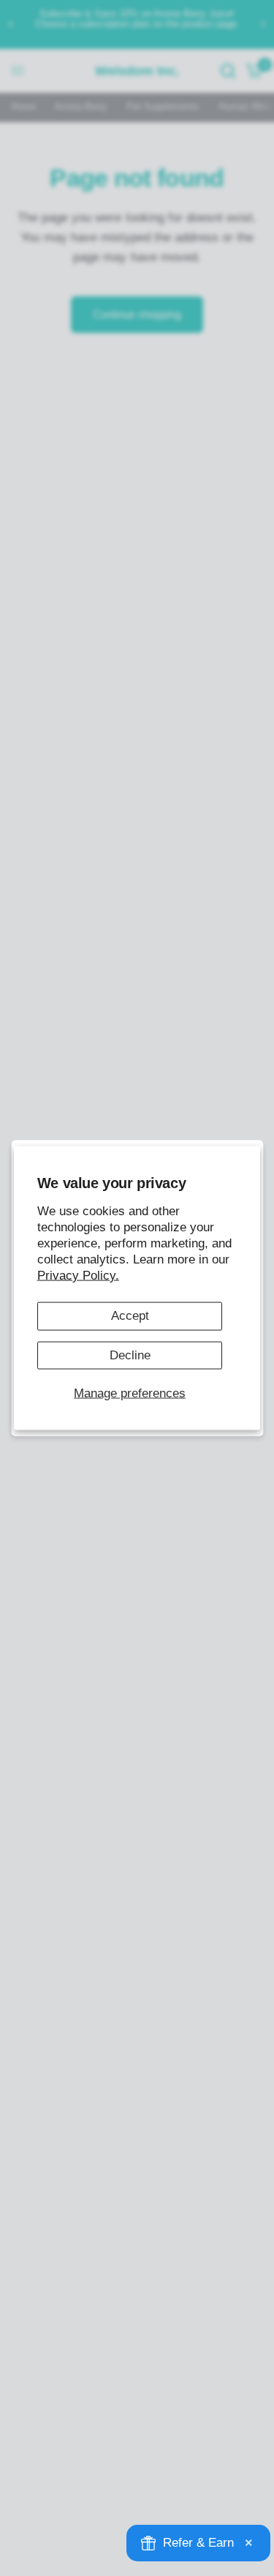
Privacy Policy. (78, 1276)
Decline (130, 1355)
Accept (130, 1316)
